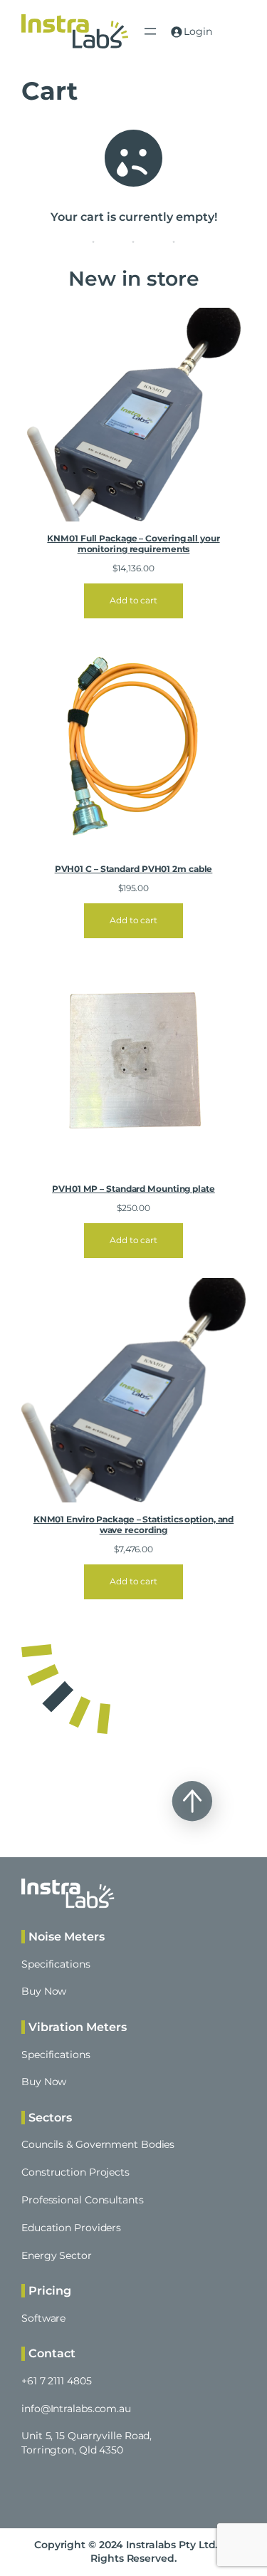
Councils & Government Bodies (98, 2144)
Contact (52, 2353)
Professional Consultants (83, 2200)
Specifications (56, 1964)
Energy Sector (57, 2255)
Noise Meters (67, 1936)
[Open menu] (150, 31)
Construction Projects (75, 2172)
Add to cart (133, 600)
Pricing (50, 2290)
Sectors (50, 2117)
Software (43, 2318)
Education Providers (71, 2228)
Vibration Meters (78, 2027)
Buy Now (44, 1991)
